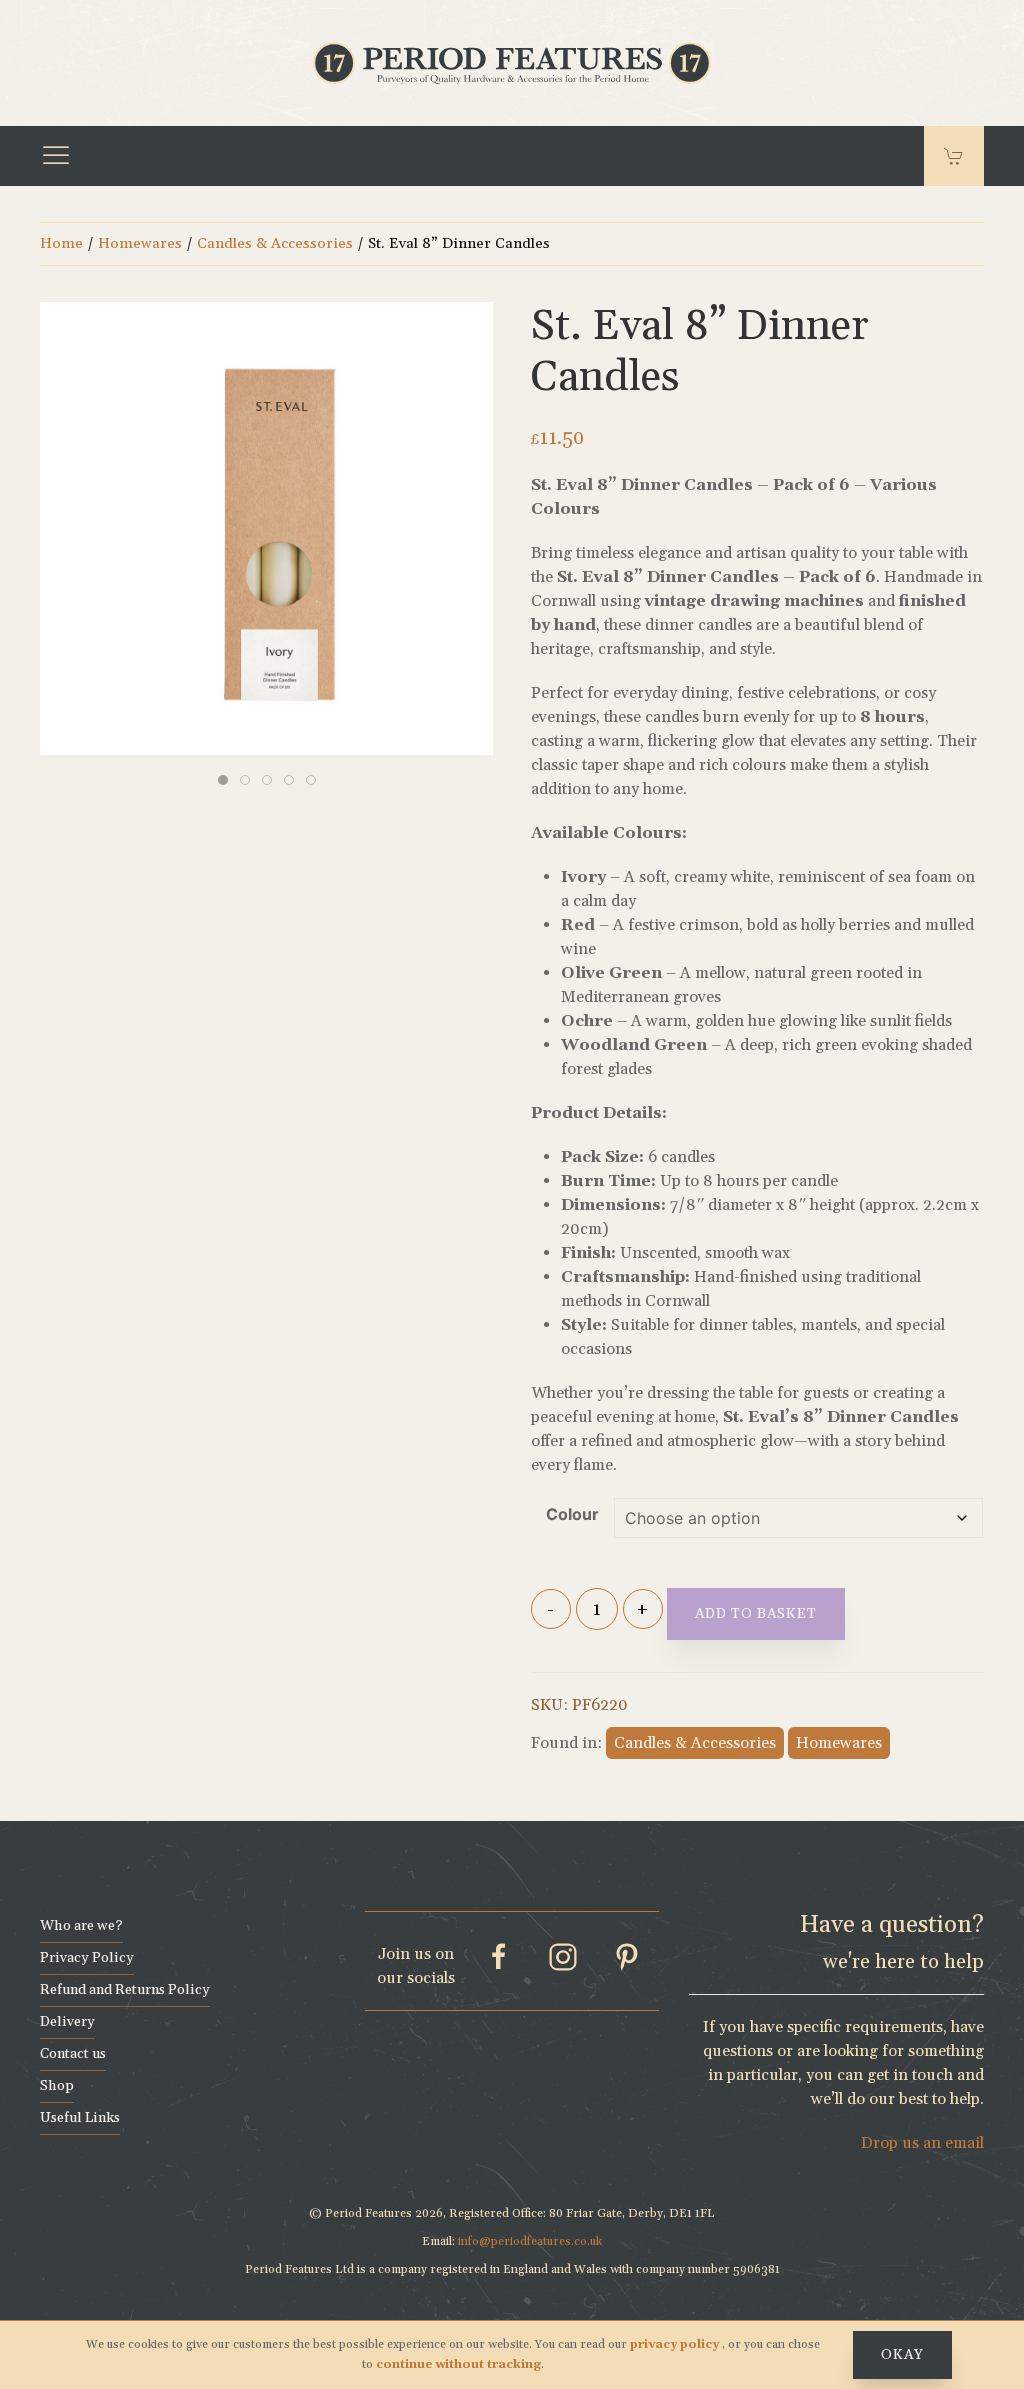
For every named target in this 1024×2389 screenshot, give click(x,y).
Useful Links (80, 2118)
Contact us (73, 2054)
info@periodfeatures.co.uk (530, 2241)
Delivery (67, 2022)
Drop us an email (922, 2143)
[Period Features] (512, 61)
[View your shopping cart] (954, 156)
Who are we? (81, 1926)
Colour (572, 1514)
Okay (902, 2355)
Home (61, 243)
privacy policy (676, 2344)
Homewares (140, 243)
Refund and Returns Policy (125, 1990)
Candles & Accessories (275, 243)
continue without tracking (458, 2364)
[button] (56, 156)
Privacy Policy (87, 1958)
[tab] (223, 780)
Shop (57, 2086)
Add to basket (756, 1614)
